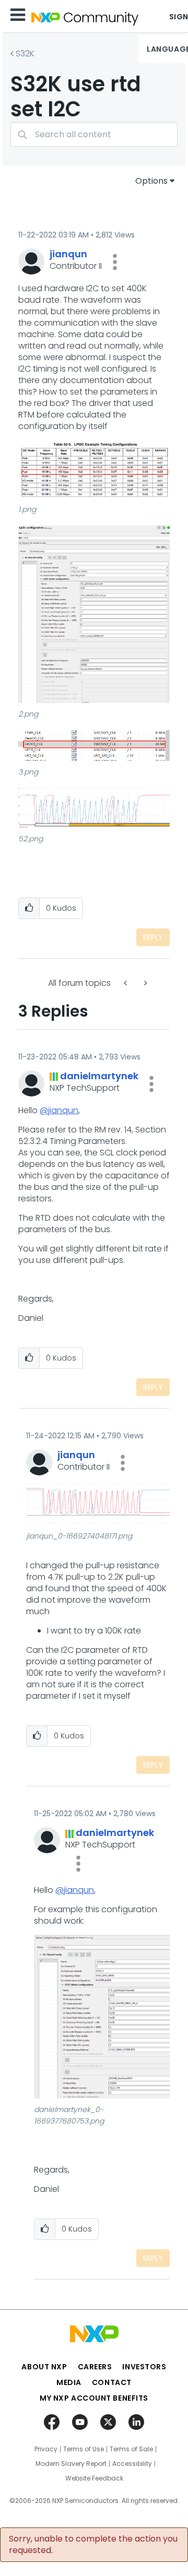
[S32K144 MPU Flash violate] (145, 983)
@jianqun (59, 1110)
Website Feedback (94, 2478)
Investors (144, 2367)
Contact (112, 2382)
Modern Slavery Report (71, 2464)
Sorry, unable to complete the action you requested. (93, 2545)
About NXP (44, 2367)
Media (69, 2382)
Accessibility (132, 2464)
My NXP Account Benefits (94, 2398)
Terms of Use (84, 2449)
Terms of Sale (131, 2449)
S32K (25, 53)
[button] (115, 262)
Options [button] (151, 181)
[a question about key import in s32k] (126, 983)
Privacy (46, 2449)
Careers (95, 2367)
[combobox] (94, 134)
